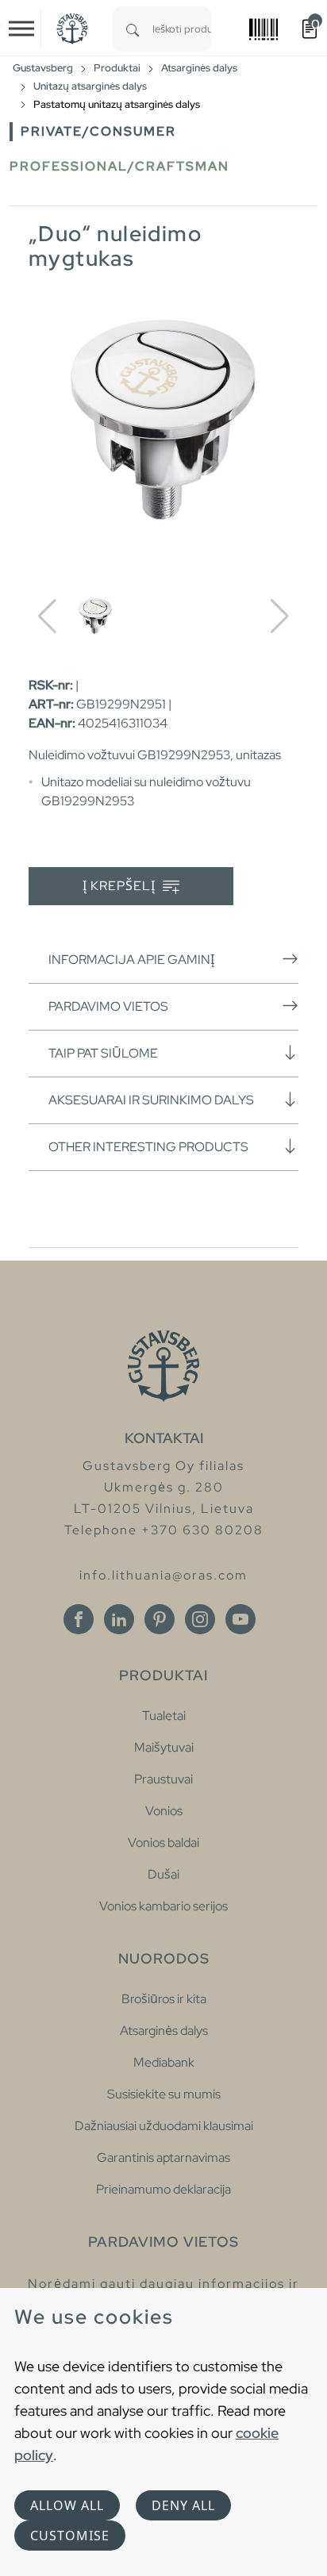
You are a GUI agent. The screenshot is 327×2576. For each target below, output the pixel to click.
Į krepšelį (121, 886)
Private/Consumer (98, 131)
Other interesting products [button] (148, 1147)
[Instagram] (200, 1619)
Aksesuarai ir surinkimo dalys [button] (151, 1100)
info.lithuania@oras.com (163, 1575)
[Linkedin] (119, 1619)
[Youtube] (240, 1619)
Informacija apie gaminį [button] (131, 960)
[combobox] (182, 29)
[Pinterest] (160, 1619)
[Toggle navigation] (21, 29)
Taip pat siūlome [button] (103, 1053)
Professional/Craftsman (119, 166)
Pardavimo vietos (108, 1006)
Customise (70, 2536)
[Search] (133, 29)
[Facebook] (79, 1619)
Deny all (183, 2505)
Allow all (67, 2505)
